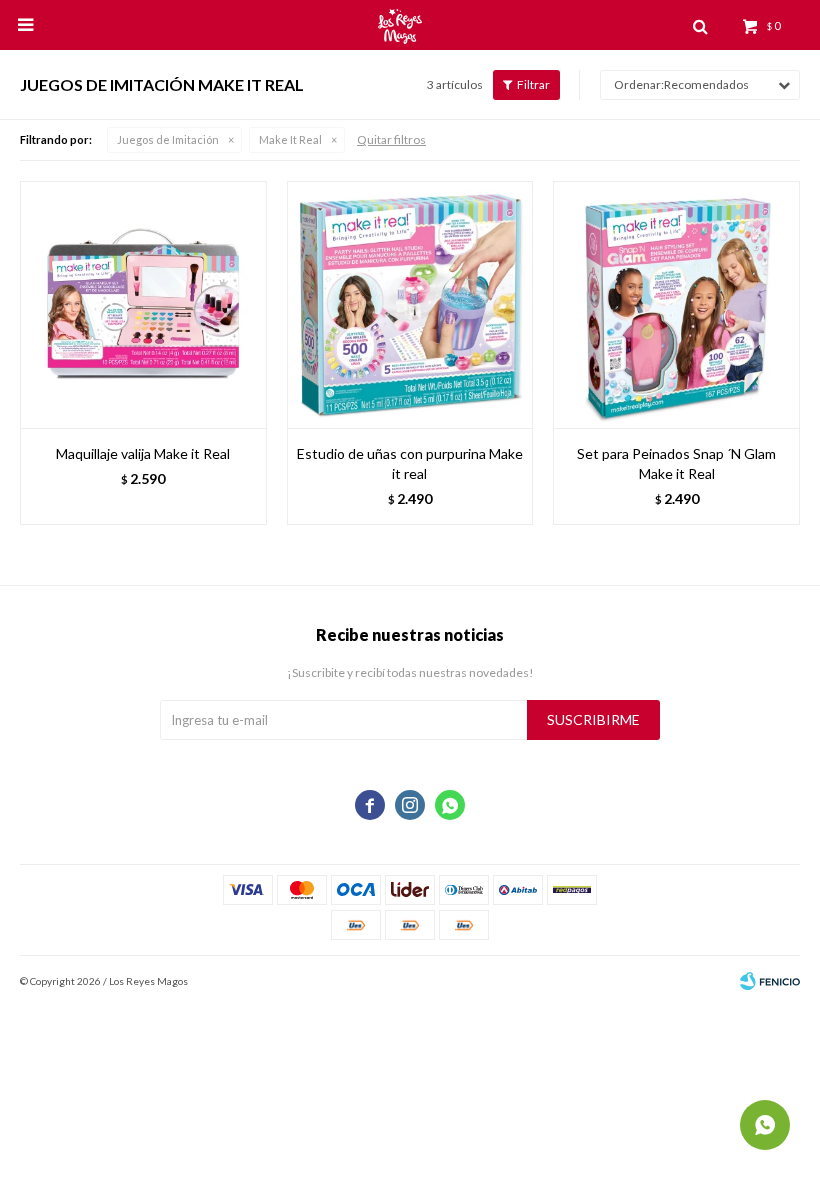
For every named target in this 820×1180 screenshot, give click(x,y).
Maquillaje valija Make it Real (143, 453)
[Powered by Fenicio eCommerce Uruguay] (770, 981)
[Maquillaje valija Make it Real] (143, 304)
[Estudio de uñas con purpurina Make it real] (410, 304)
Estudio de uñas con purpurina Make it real (410, 463)
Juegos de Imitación (168, 139)
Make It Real (290, 139)
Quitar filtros (391, 139)
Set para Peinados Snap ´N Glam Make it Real (676, 463)
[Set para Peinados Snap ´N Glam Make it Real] (676, 304)
